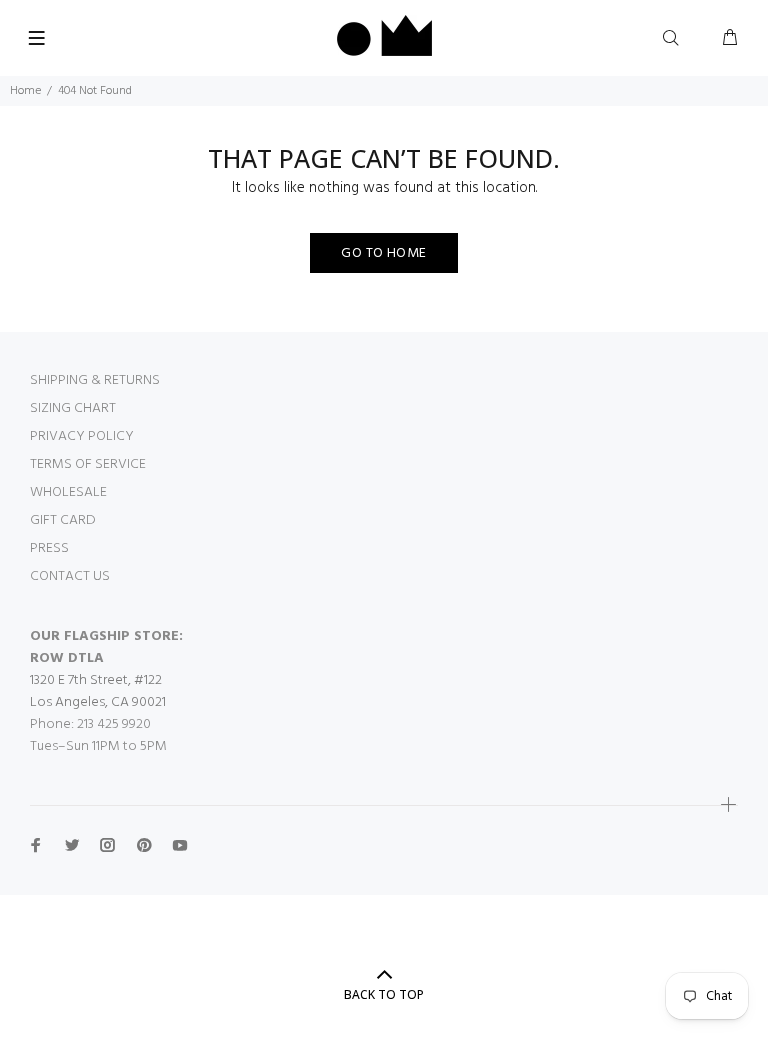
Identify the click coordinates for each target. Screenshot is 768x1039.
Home (25, 91)
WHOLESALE (68, 492)
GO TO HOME (383, 253)
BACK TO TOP (384, 994)
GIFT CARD (63, 520)
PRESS (49, 548)
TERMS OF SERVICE (88, 464)
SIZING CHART (73, 408)
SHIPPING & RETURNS (95, 380)
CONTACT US (70, 576)
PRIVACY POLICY (82, 436)
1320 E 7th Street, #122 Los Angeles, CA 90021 (98, 691)
